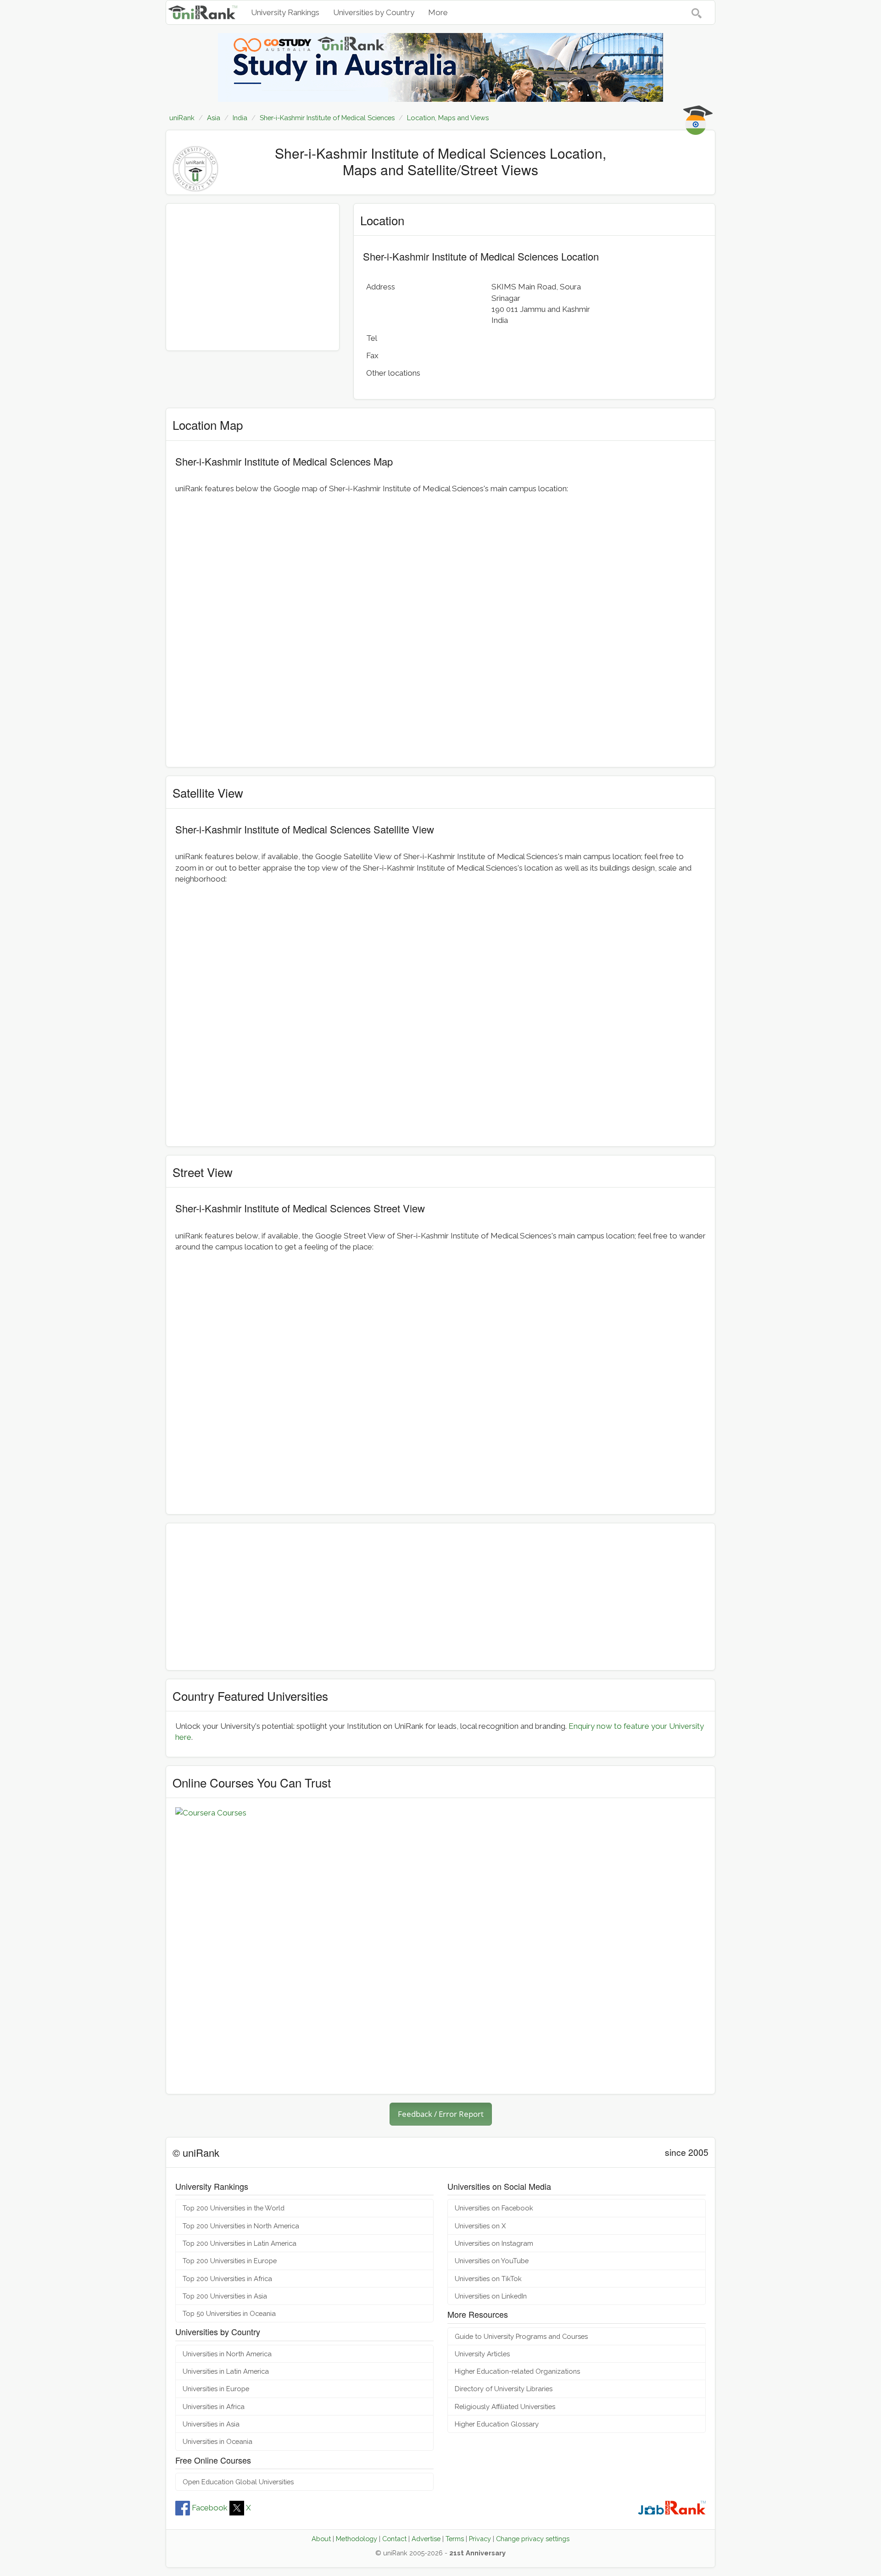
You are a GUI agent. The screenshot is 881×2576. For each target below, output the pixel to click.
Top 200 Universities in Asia (225, 2296)
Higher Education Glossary (497, 2424)
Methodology (357, 2539)
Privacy (480, 2539)
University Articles (482, 2354)
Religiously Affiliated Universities (505, 2407)
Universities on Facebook (494, 2208)
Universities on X (480, 2226)
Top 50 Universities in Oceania (229, 2313)
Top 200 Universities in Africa (227, 2279)
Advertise (426, 2539)
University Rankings (285, 12)
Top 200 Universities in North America (241, 2226)
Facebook (210, 2508)
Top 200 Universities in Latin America (240, 2243)
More (438, 12)
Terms (455, 2539)
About (321, 2539)
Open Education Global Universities (238, 2482)
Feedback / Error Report (441, 2114)
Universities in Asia (211, 2424)
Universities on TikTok (488, 2279)
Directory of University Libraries (504, 2389)
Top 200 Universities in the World (234, 2208)
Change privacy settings (533, 2539)
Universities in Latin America (226, 2371)
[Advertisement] (253, 277)
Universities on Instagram (494, 2243)
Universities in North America (227, 2354)
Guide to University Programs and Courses (521, 2336)
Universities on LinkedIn (491, 2296)
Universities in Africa (214, 2407)
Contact (394, 2539)
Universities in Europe (216, 2389)
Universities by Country (374, 12)
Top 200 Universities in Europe (230, 2261)
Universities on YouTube (492, 2261)
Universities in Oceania (217, 2441)
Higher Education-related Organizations (517, 2371)
